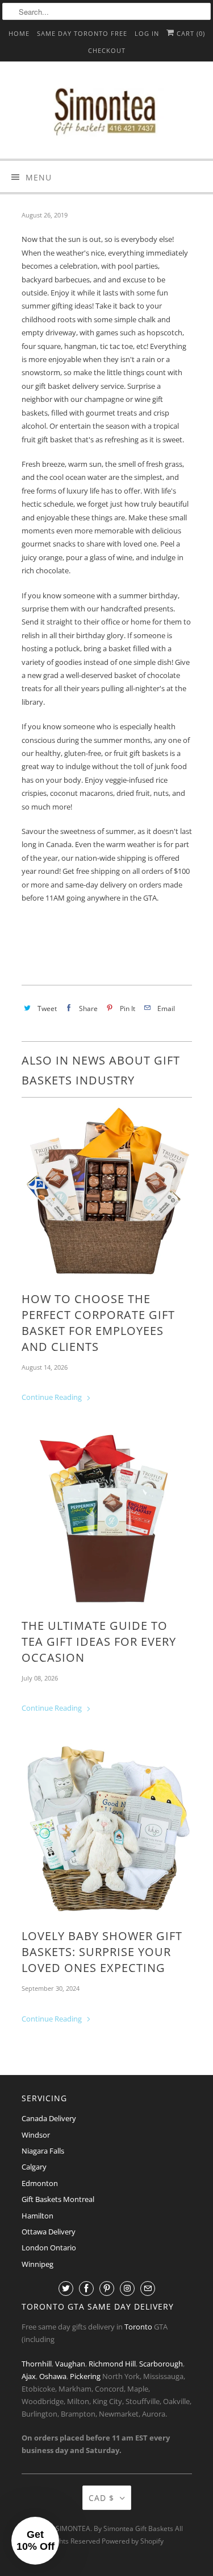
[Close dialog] (201, 1244)
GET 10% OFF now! (56, 1352)
